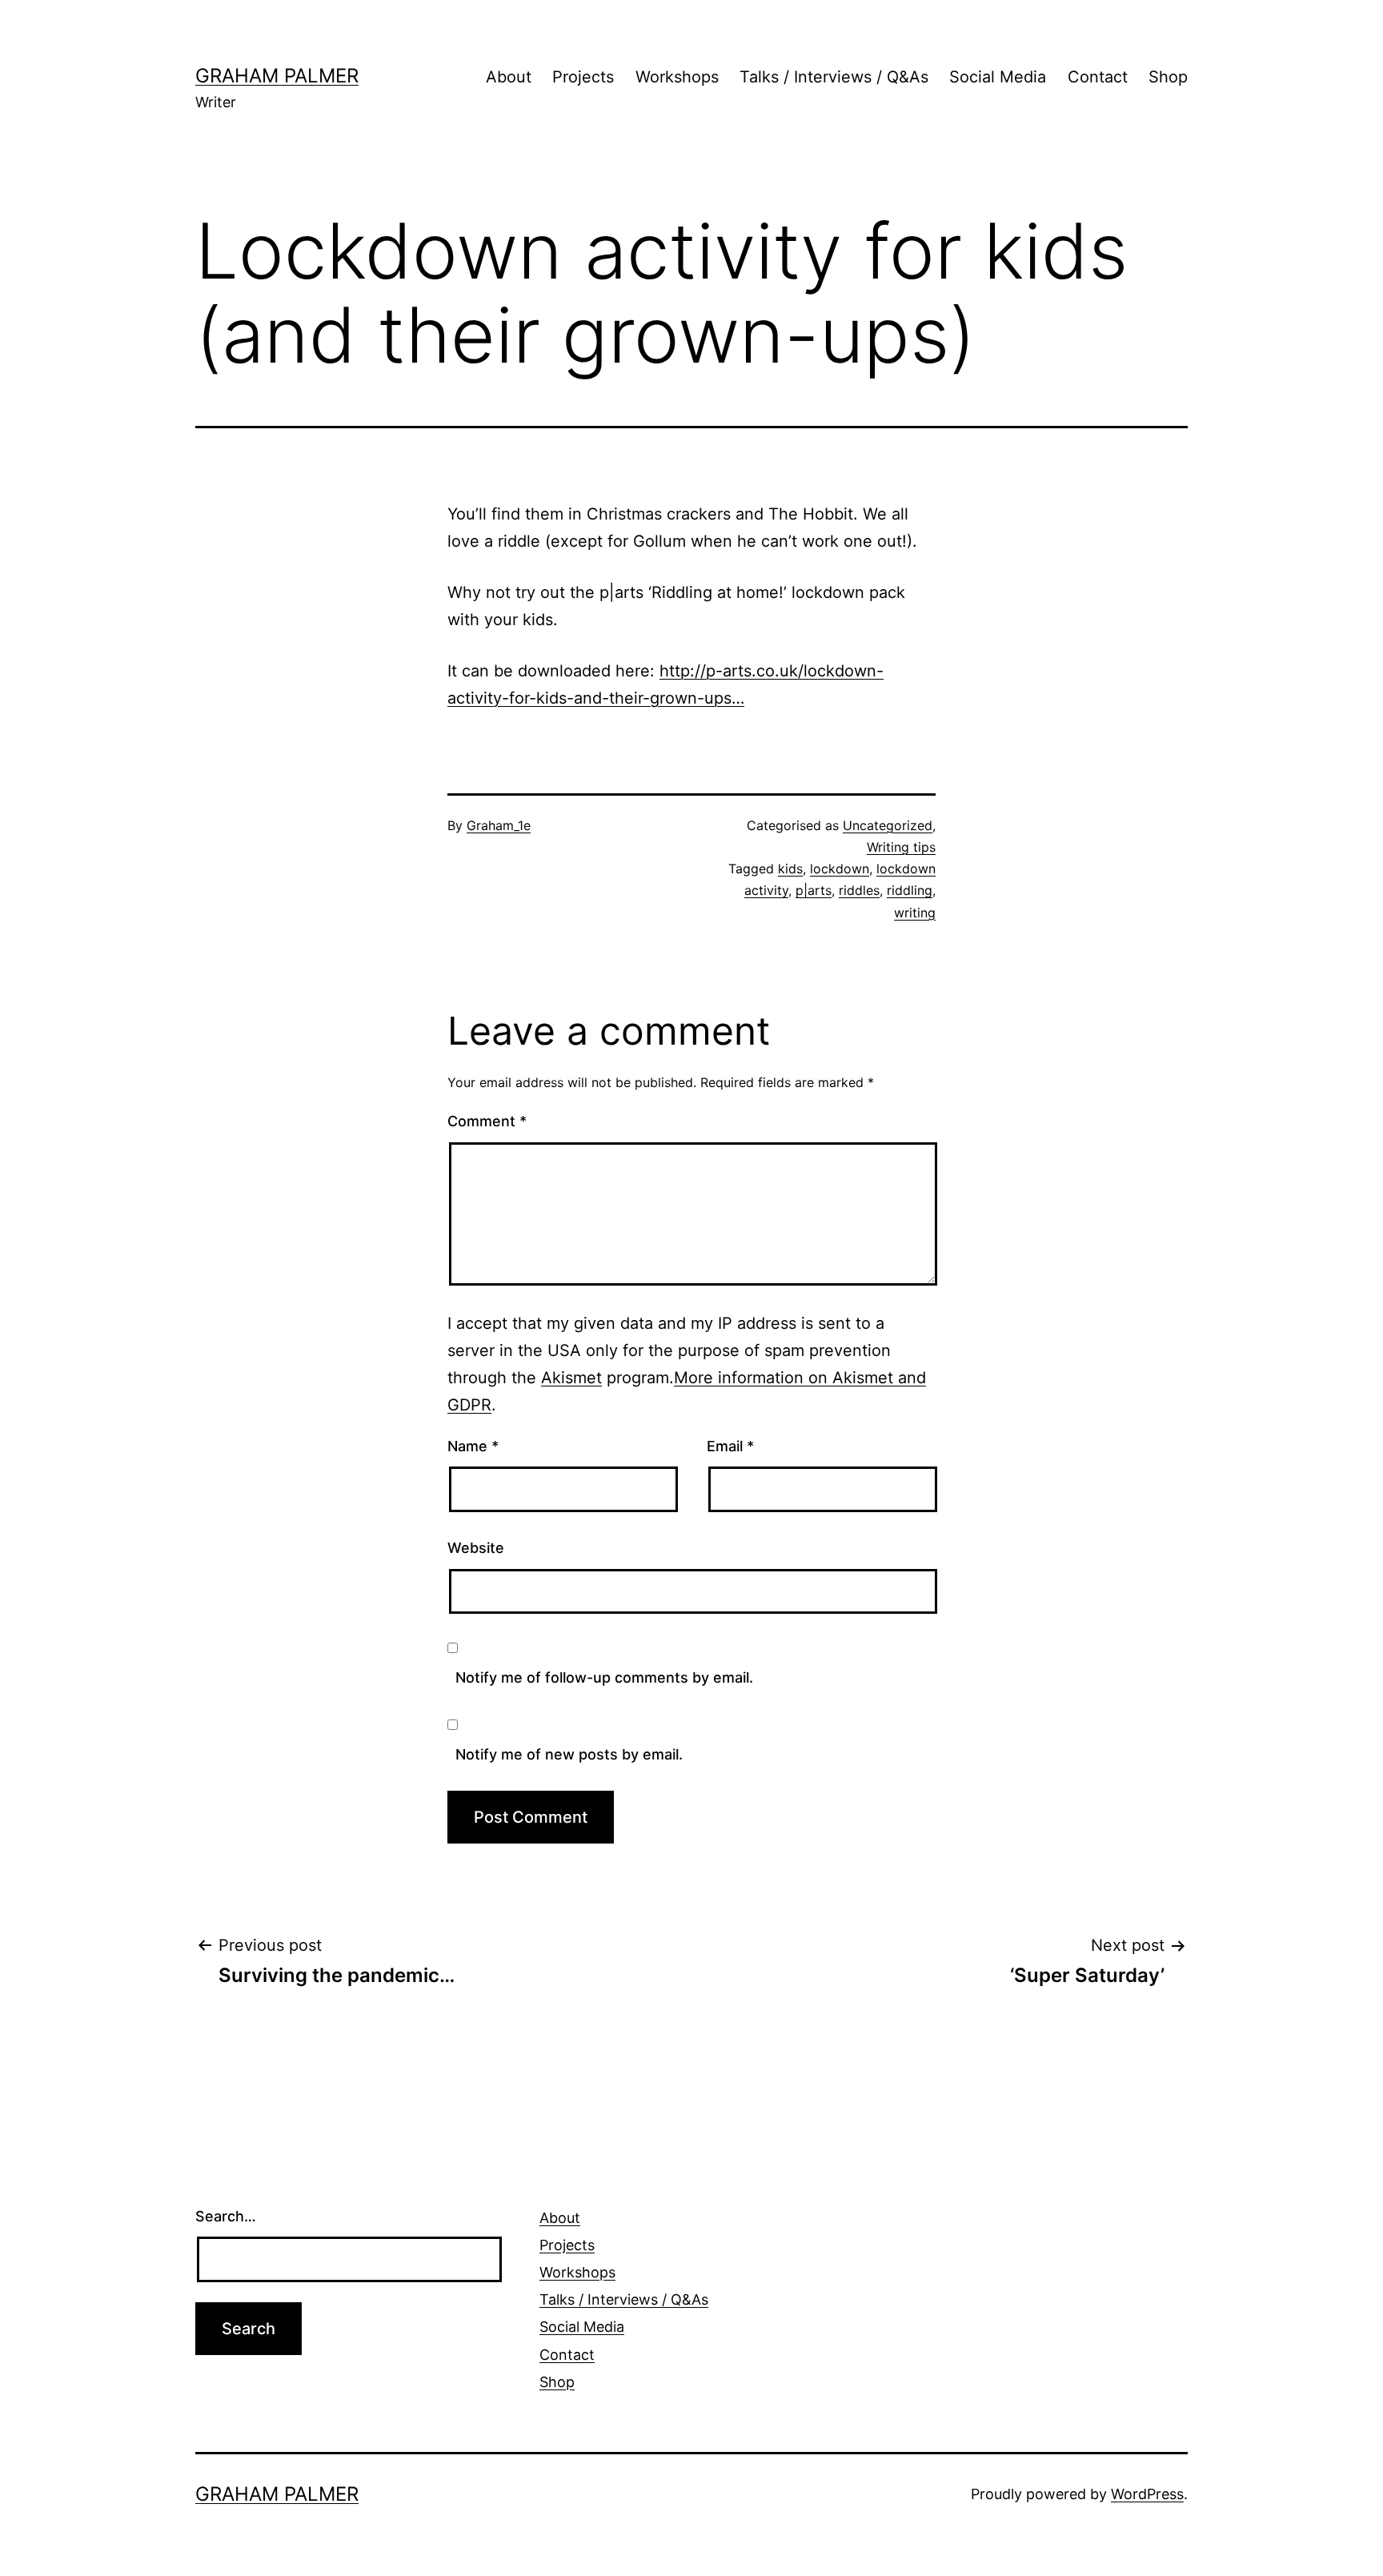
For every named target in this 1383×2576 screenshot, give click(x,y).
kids (790, 869)
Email (730, 1446)
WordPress (1147, 2494)
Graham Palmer (277, 76)
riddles (859, 890)
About (509, 77)
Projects (583, 77)
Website (476, 1548)
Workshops (677, 77)
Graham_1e (499, 825)
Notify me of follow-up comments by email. (604, 1677)
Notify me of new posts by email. (569, 1754)
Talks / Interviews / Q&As (834, 77)
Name (473, 1446)
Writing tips (901, 847)
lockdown (840, 869)
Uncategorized (888, 825)
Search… (226, 2216)
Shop (1168, 77)
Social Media (998, 77)
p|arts (814, 890)
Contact (1098, 77)
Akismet (571, 1378)
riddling (910, 890)
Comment (487, 1121)
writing (915, 913)
